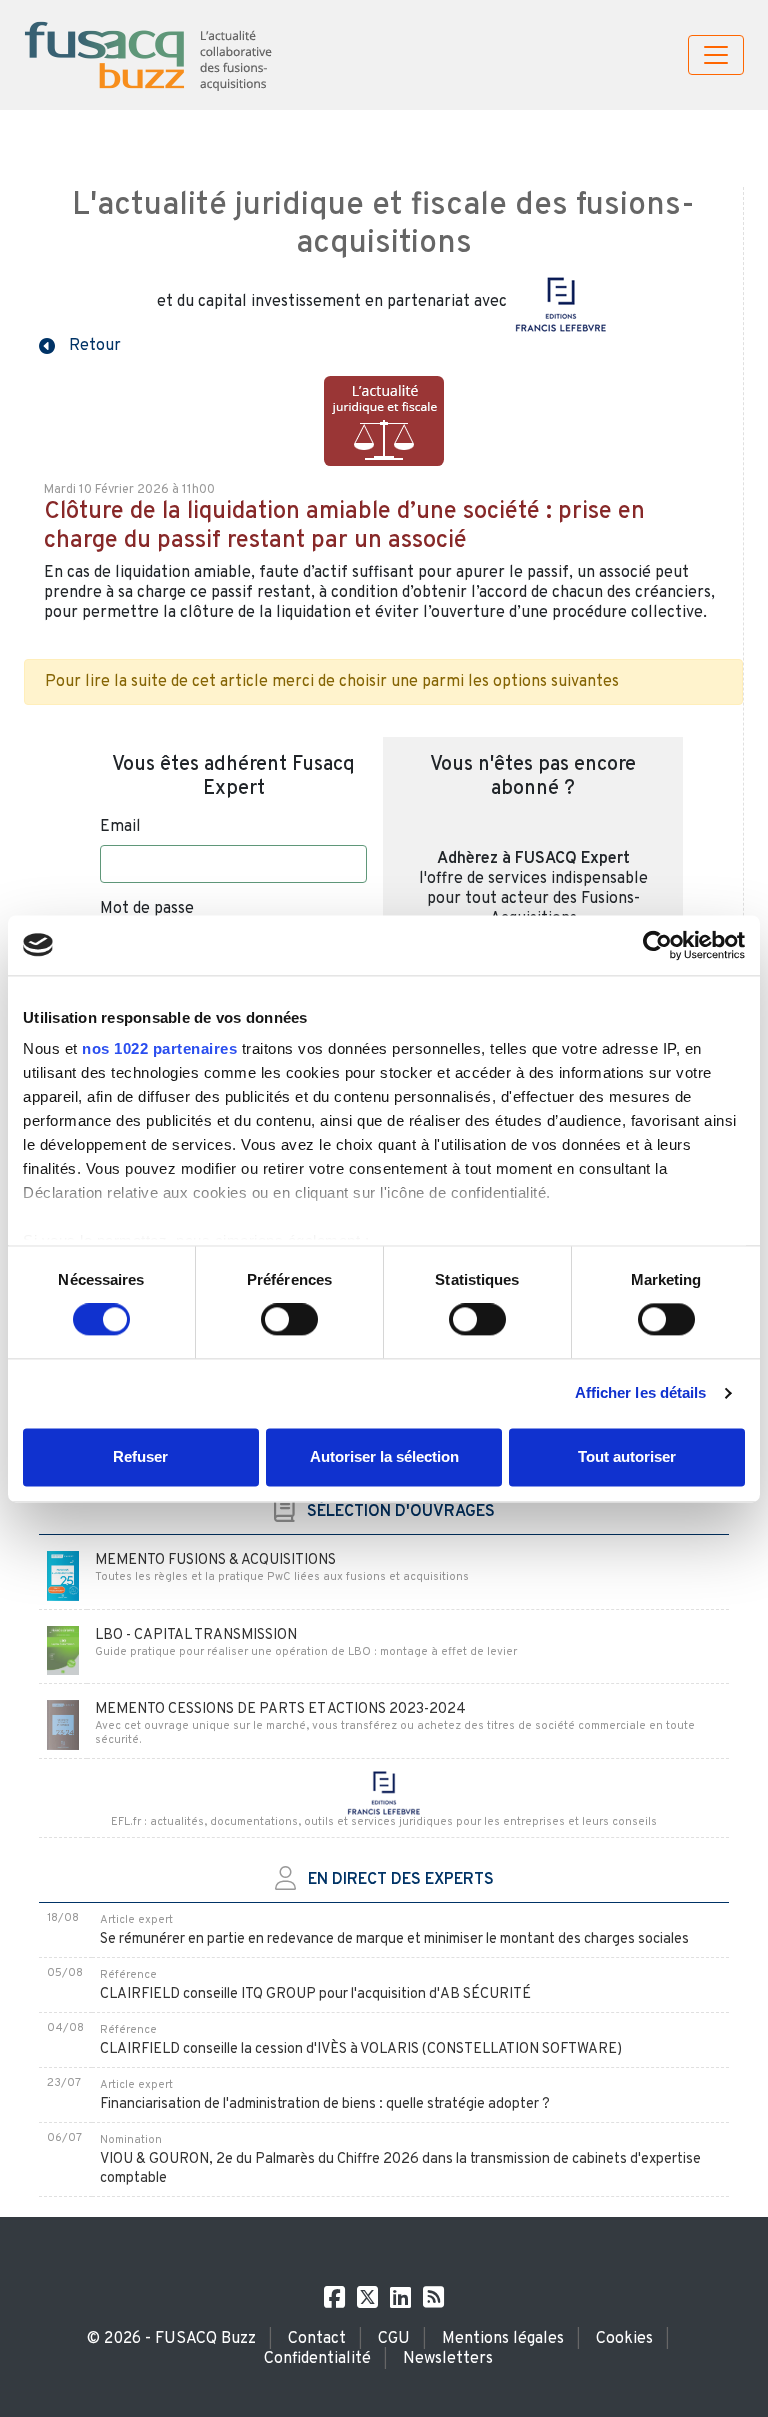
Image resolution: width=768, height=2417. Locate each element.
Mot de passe (147, 909)
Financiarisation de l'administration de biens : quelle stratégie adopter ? (325, 2104)
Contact (317, 2339)
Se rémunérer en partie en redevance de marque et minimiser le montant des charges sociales (394, 1939)
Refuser (140, 1456)
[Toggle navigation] (716, 55)
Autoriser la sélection (384, 1456)
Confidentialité (317, 2359)
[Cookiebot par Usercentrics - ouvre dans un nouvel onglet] (657, 945)
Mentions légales (503, 2339)
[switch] (289, 1320)
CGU (394, 2339)
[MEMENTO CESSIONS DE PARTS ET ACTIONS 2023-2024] (63, 1725)
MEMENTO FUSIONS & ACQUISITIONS (215, 1560)
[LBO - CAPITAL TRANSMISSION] (63, 1650)
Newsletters (448, 2359)
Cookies (624, 2339)
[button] (80, 344)
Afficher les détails (641, 1393)
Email (120, 827)
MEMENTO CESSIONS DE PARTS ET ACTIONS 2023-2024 (280, 1709)
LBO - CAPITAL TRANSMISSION (196, 1635)
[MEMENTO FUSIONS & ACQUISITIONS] (63, 1576)
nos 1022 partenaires (159, 1048)
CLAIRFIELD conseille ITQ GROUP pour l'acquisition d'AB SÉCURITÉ (315, 1994)
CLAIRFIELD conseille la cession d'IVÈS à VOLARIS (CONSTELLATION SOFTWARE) (361, 2049)
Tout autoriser (627, 1456)
